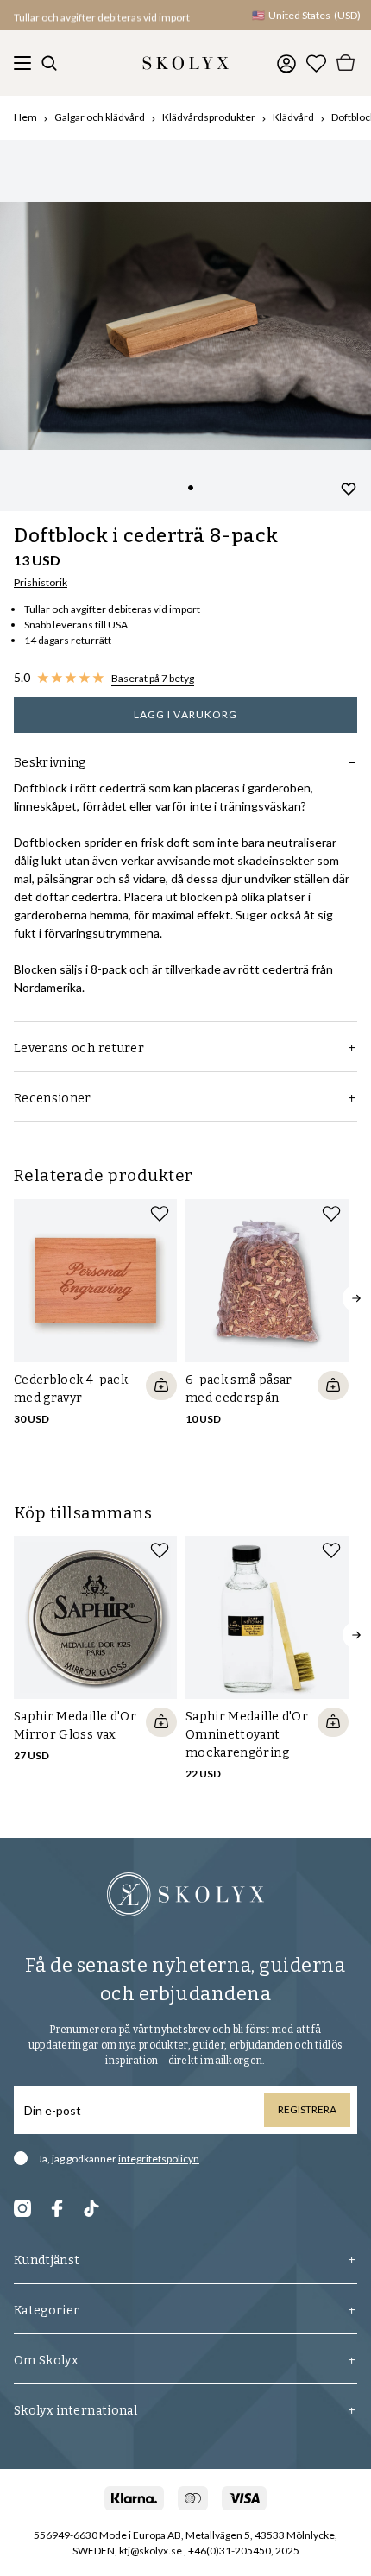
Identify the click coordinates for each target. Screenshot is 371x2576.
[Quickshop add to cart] (161, 1386)
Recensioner (53, 1099)
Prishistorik (41, 582)
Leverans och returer (79, 1048)
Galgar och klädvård (100, 117)
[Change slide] (191, 488)
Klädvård (293, 117)
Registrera (307, 2109)
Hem (25, 117)
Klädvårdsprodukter (209, 117)
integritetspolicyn (159, 2159)
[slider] (185, 325)
